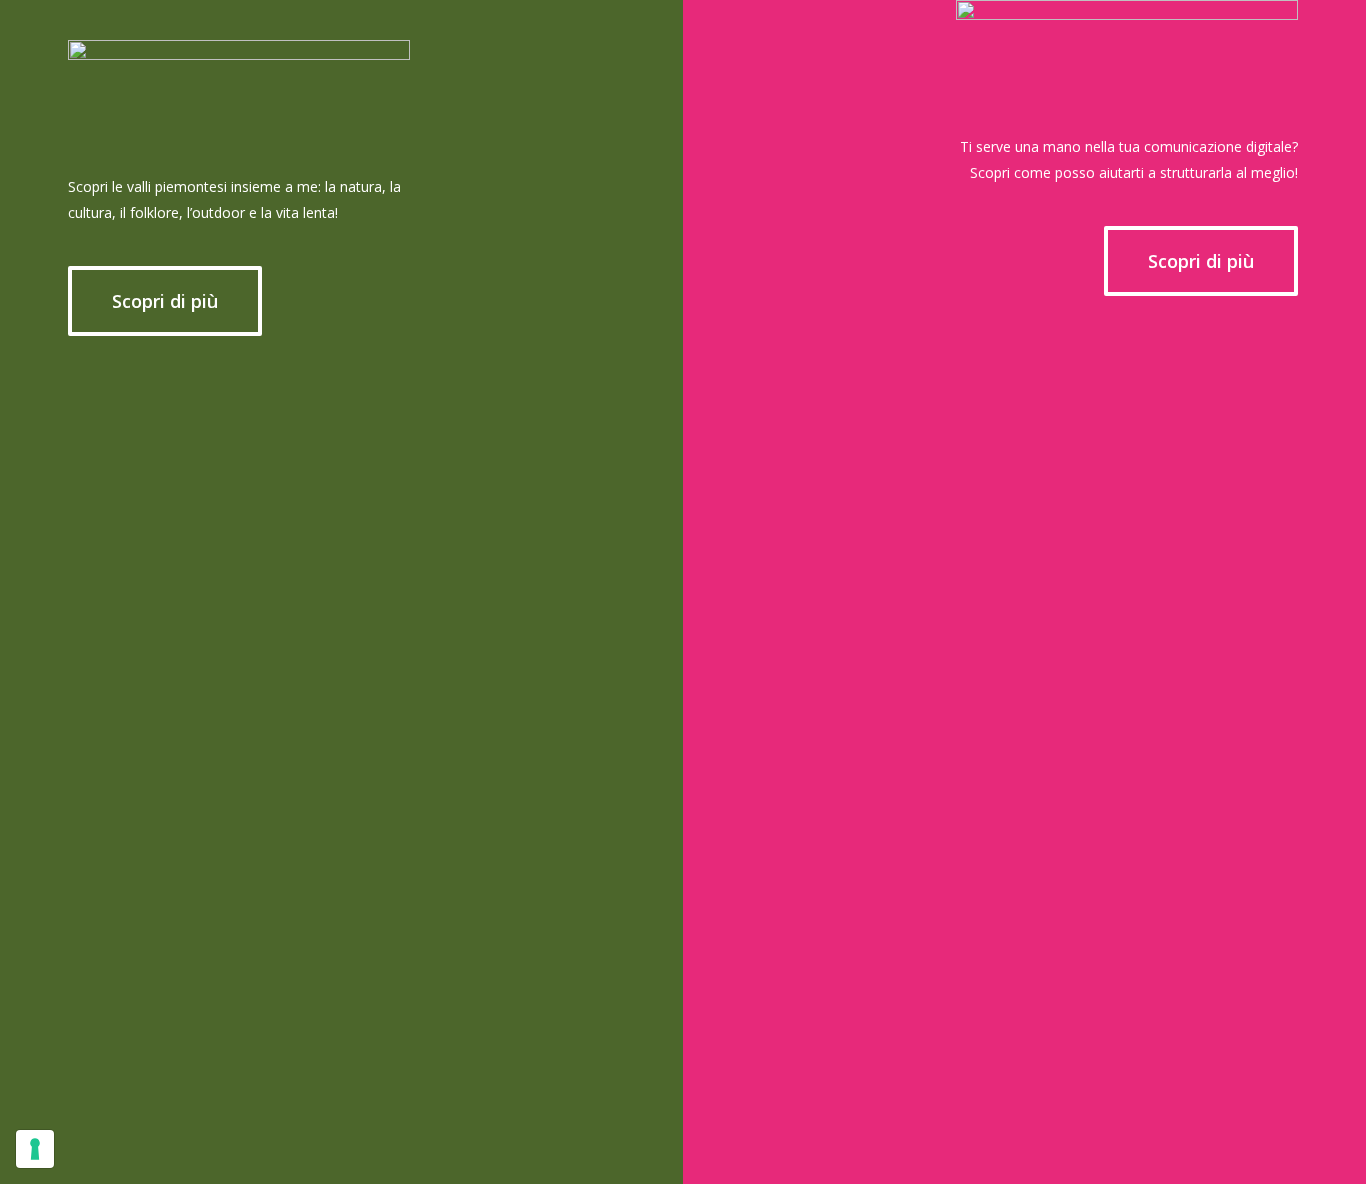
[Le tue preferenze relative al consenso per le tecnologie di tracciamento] (35, 1149)
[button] (165, 301)
